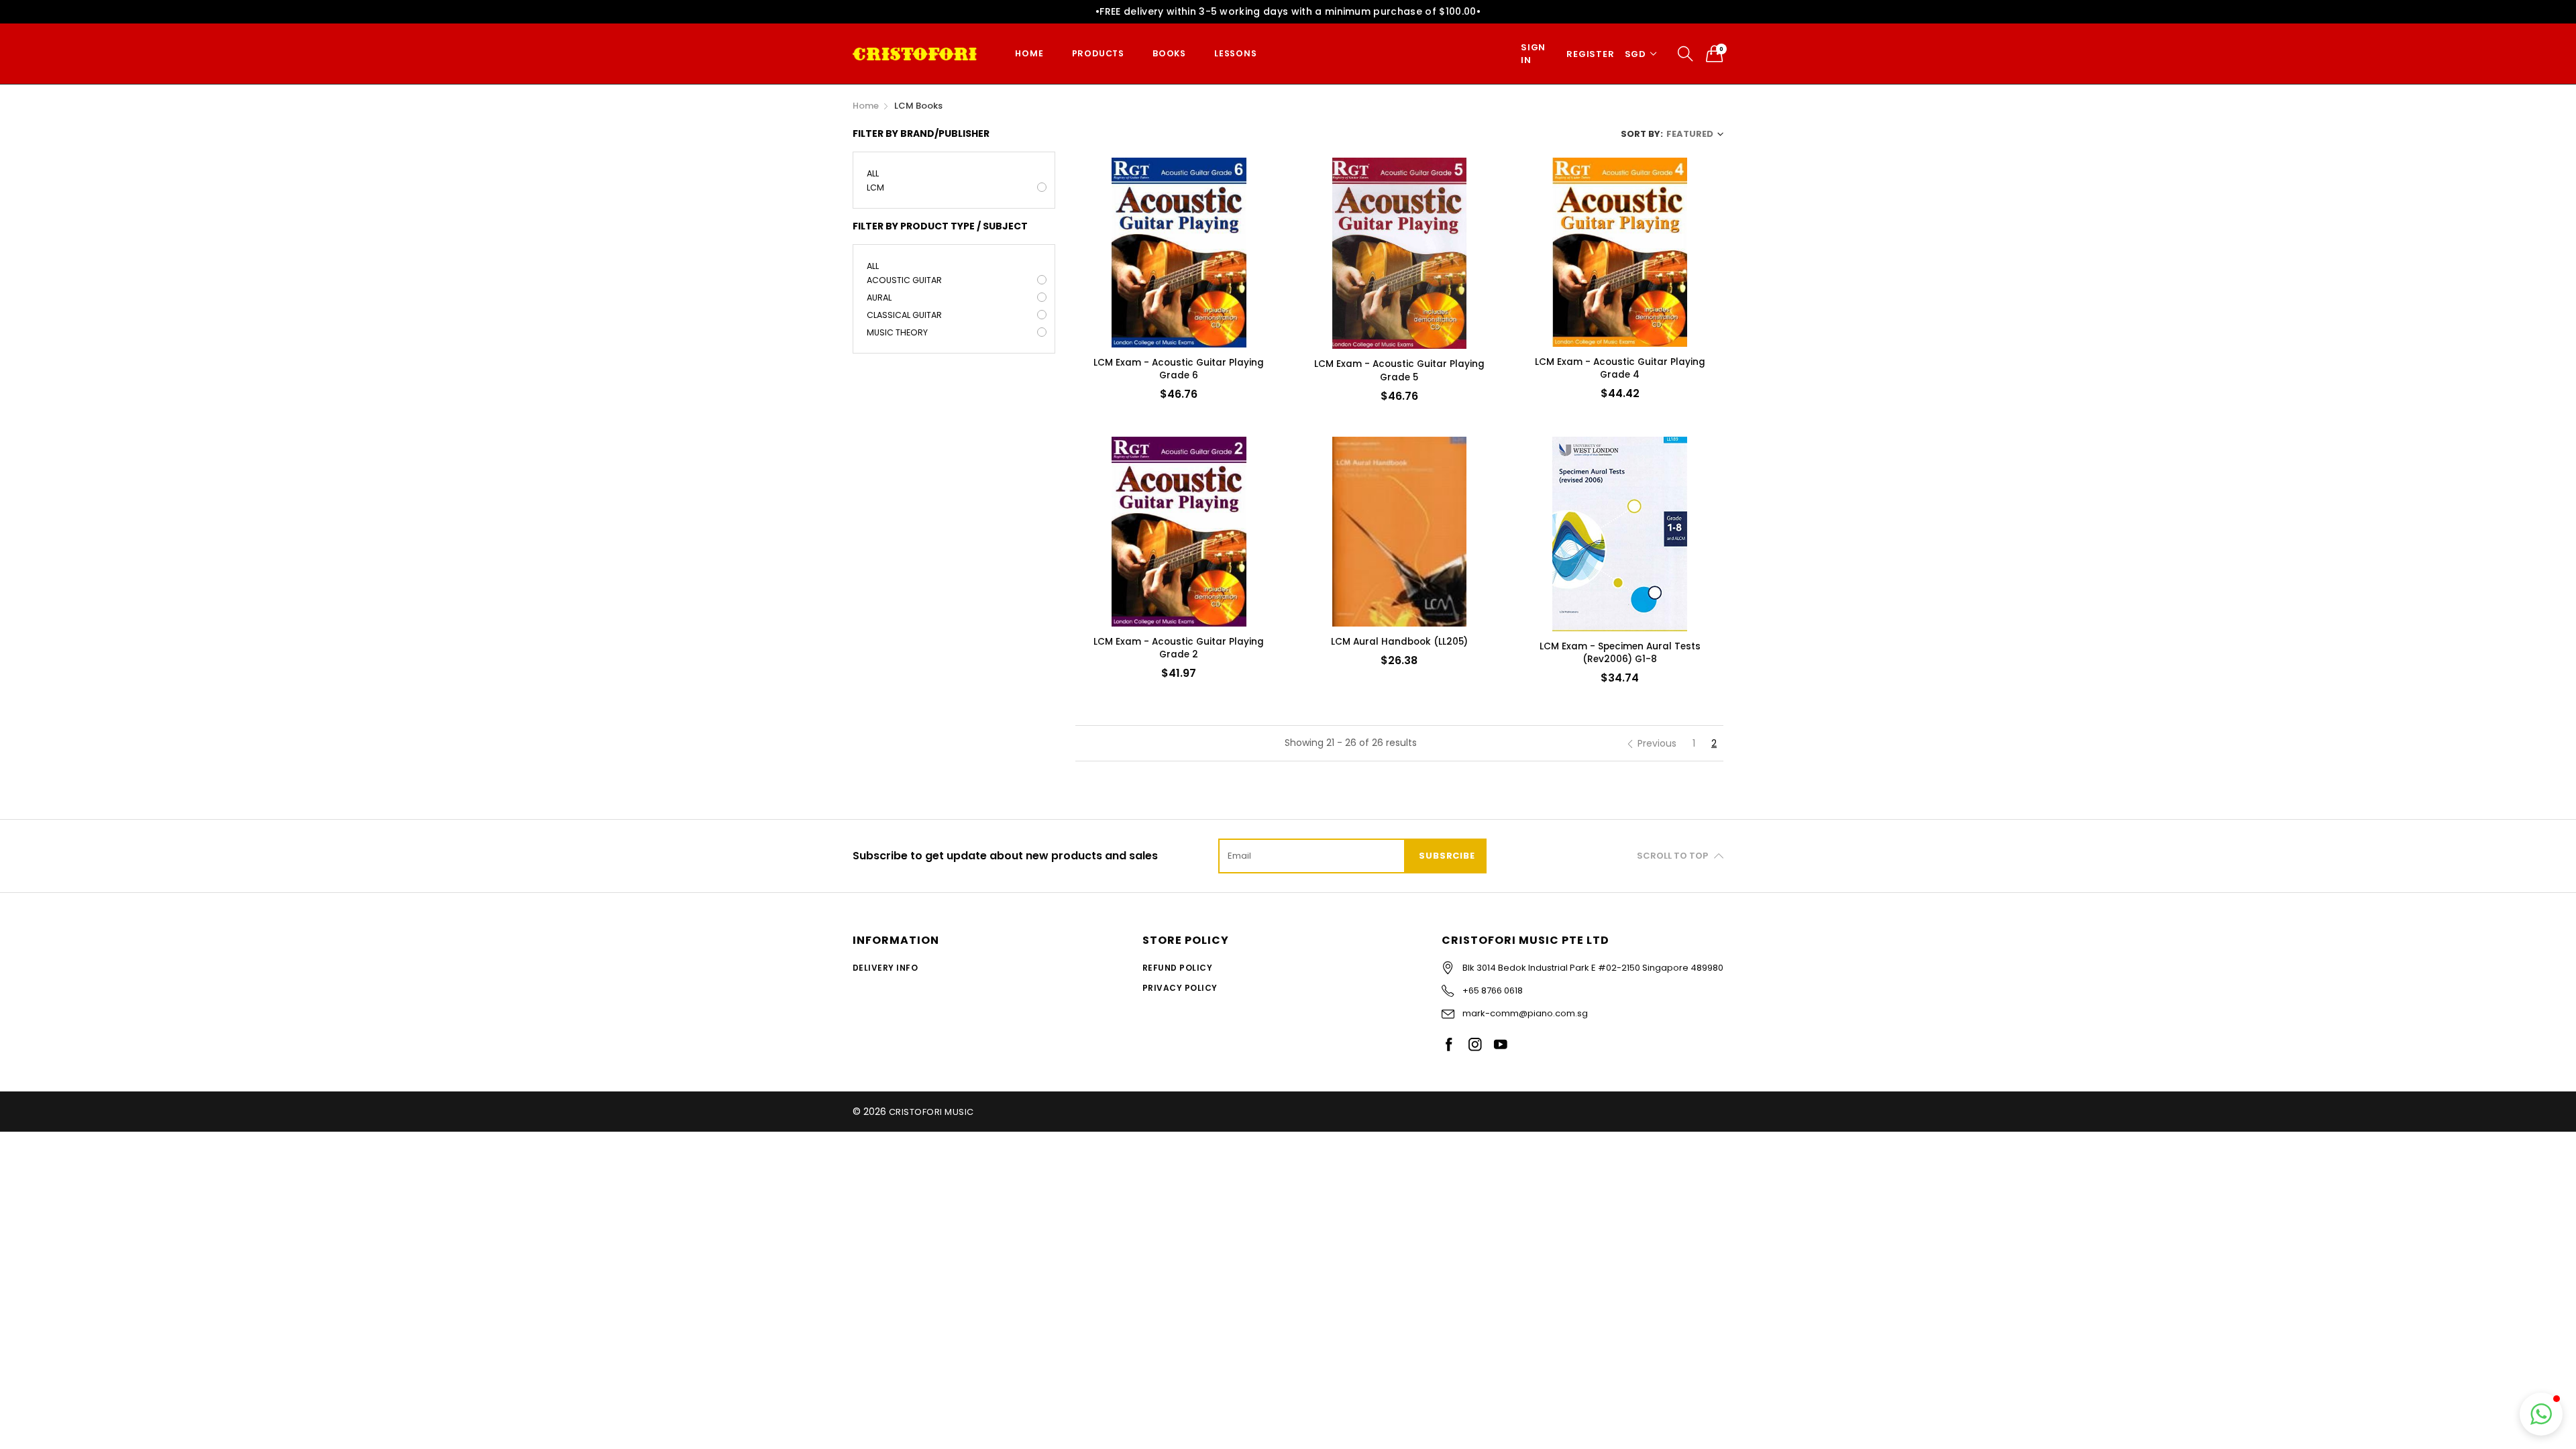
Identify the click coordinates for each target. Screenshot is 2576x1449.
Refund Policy (1177, 968)
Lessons (1236, 53)
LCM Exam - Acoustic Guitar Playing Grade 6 (1179, 369)
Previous (1657, 743)
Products (1098, 53)
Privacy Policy (1180, 988)
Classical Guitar (904, 315)
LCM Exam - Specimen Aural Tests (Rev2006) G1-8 (1620, 653)
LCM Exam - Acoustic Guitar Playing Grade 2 (1179, 648)
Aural (879, 298)
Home (1029, 53)
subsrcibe (1447, 856)
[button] (2541, 1414)
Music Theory (897, 332)
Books (1169, 53)
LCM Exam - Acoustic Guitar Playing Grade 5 (1399, 370)
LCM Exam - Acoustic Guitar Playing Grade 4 (1620, 368)
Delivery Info (885, 968)
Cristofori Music (931, 1112)
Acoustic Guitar (904, 280)
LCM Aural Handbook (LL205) (1399, 642)
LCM (875, 187)
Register (1590, 54)
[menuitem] (1029, 54)
